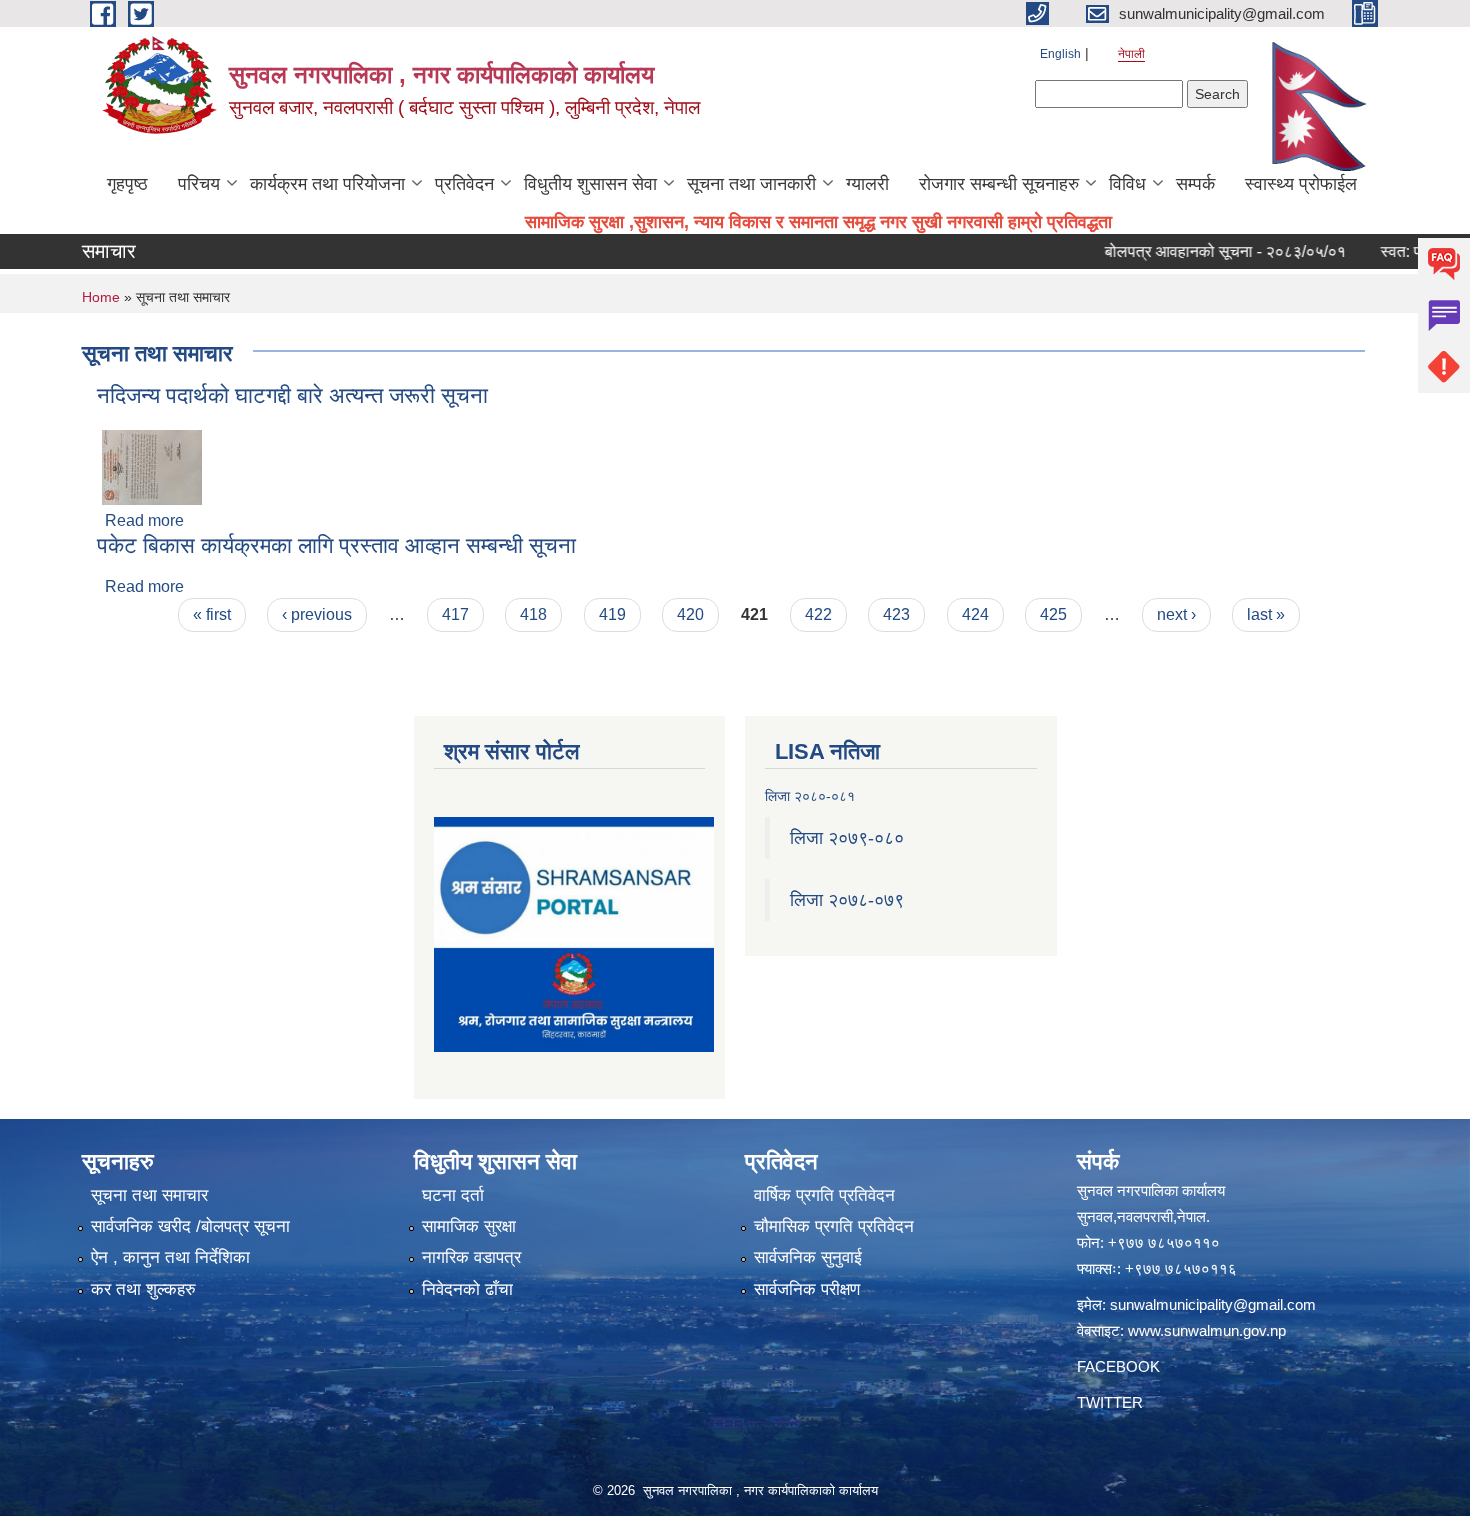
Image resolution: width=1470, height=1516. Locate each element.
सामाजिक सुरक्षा (469, 1226)
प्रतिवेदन (464, 184)
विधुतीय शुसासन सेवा (590, 184)
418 (533, 614)
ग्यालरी (867, 184)
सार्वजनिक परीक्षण (807, 1289)
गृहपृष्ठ (127, 184)
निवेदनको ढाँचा (467, 1289)
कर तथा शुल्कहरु (143, 1289)
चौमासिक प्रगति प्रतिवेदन (834, 1226)
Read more (144, 520)
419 (612, 614)
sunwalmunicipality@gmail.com (1213, 1304)
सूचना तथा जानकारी (751, 184)
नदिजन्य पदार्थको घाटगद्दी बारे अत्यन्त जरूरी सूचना (292, 395)
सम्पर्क (1195, 184)
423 (896, 614)
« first (212, 614)
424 (975, 614)
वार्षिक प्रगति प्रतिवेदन (824, 1195)
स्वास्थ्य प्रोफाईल (1301, 184)
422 (818, 614)
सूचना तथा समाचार (149, 1195)
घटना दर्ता (453, 1195)
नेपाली (1131, 54)
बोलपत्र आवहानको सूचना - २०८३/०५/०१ (1193, 251)
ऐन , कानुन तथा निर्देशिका (170, 1257)
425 (1053, 614)
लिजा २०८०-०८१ (810, 796)
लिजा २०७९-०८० (847, 838)
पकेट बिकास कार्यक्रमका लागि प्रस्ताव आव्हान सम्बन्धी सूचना (336, 545)
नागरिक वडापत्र (471, 1257)
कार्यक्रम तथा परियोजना (327, 184)
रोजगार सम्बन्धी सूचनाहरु (999, 184)
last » (1266, 614)
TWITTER (1110, 1402)
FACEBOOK (1118, 1366)
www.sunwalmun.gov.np (1207, 1330)
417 (455, 614)
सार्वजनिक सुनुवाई (808, 1257)
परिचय (199, 184)
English (1060, 54)
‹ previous (317, 614)
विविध (1127, 184)
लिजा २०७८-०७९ (847, 900)
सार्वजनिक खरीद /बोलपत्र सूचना (190, 1226)
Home (101, 297)
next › (1176, 614)
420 (690, 614)
